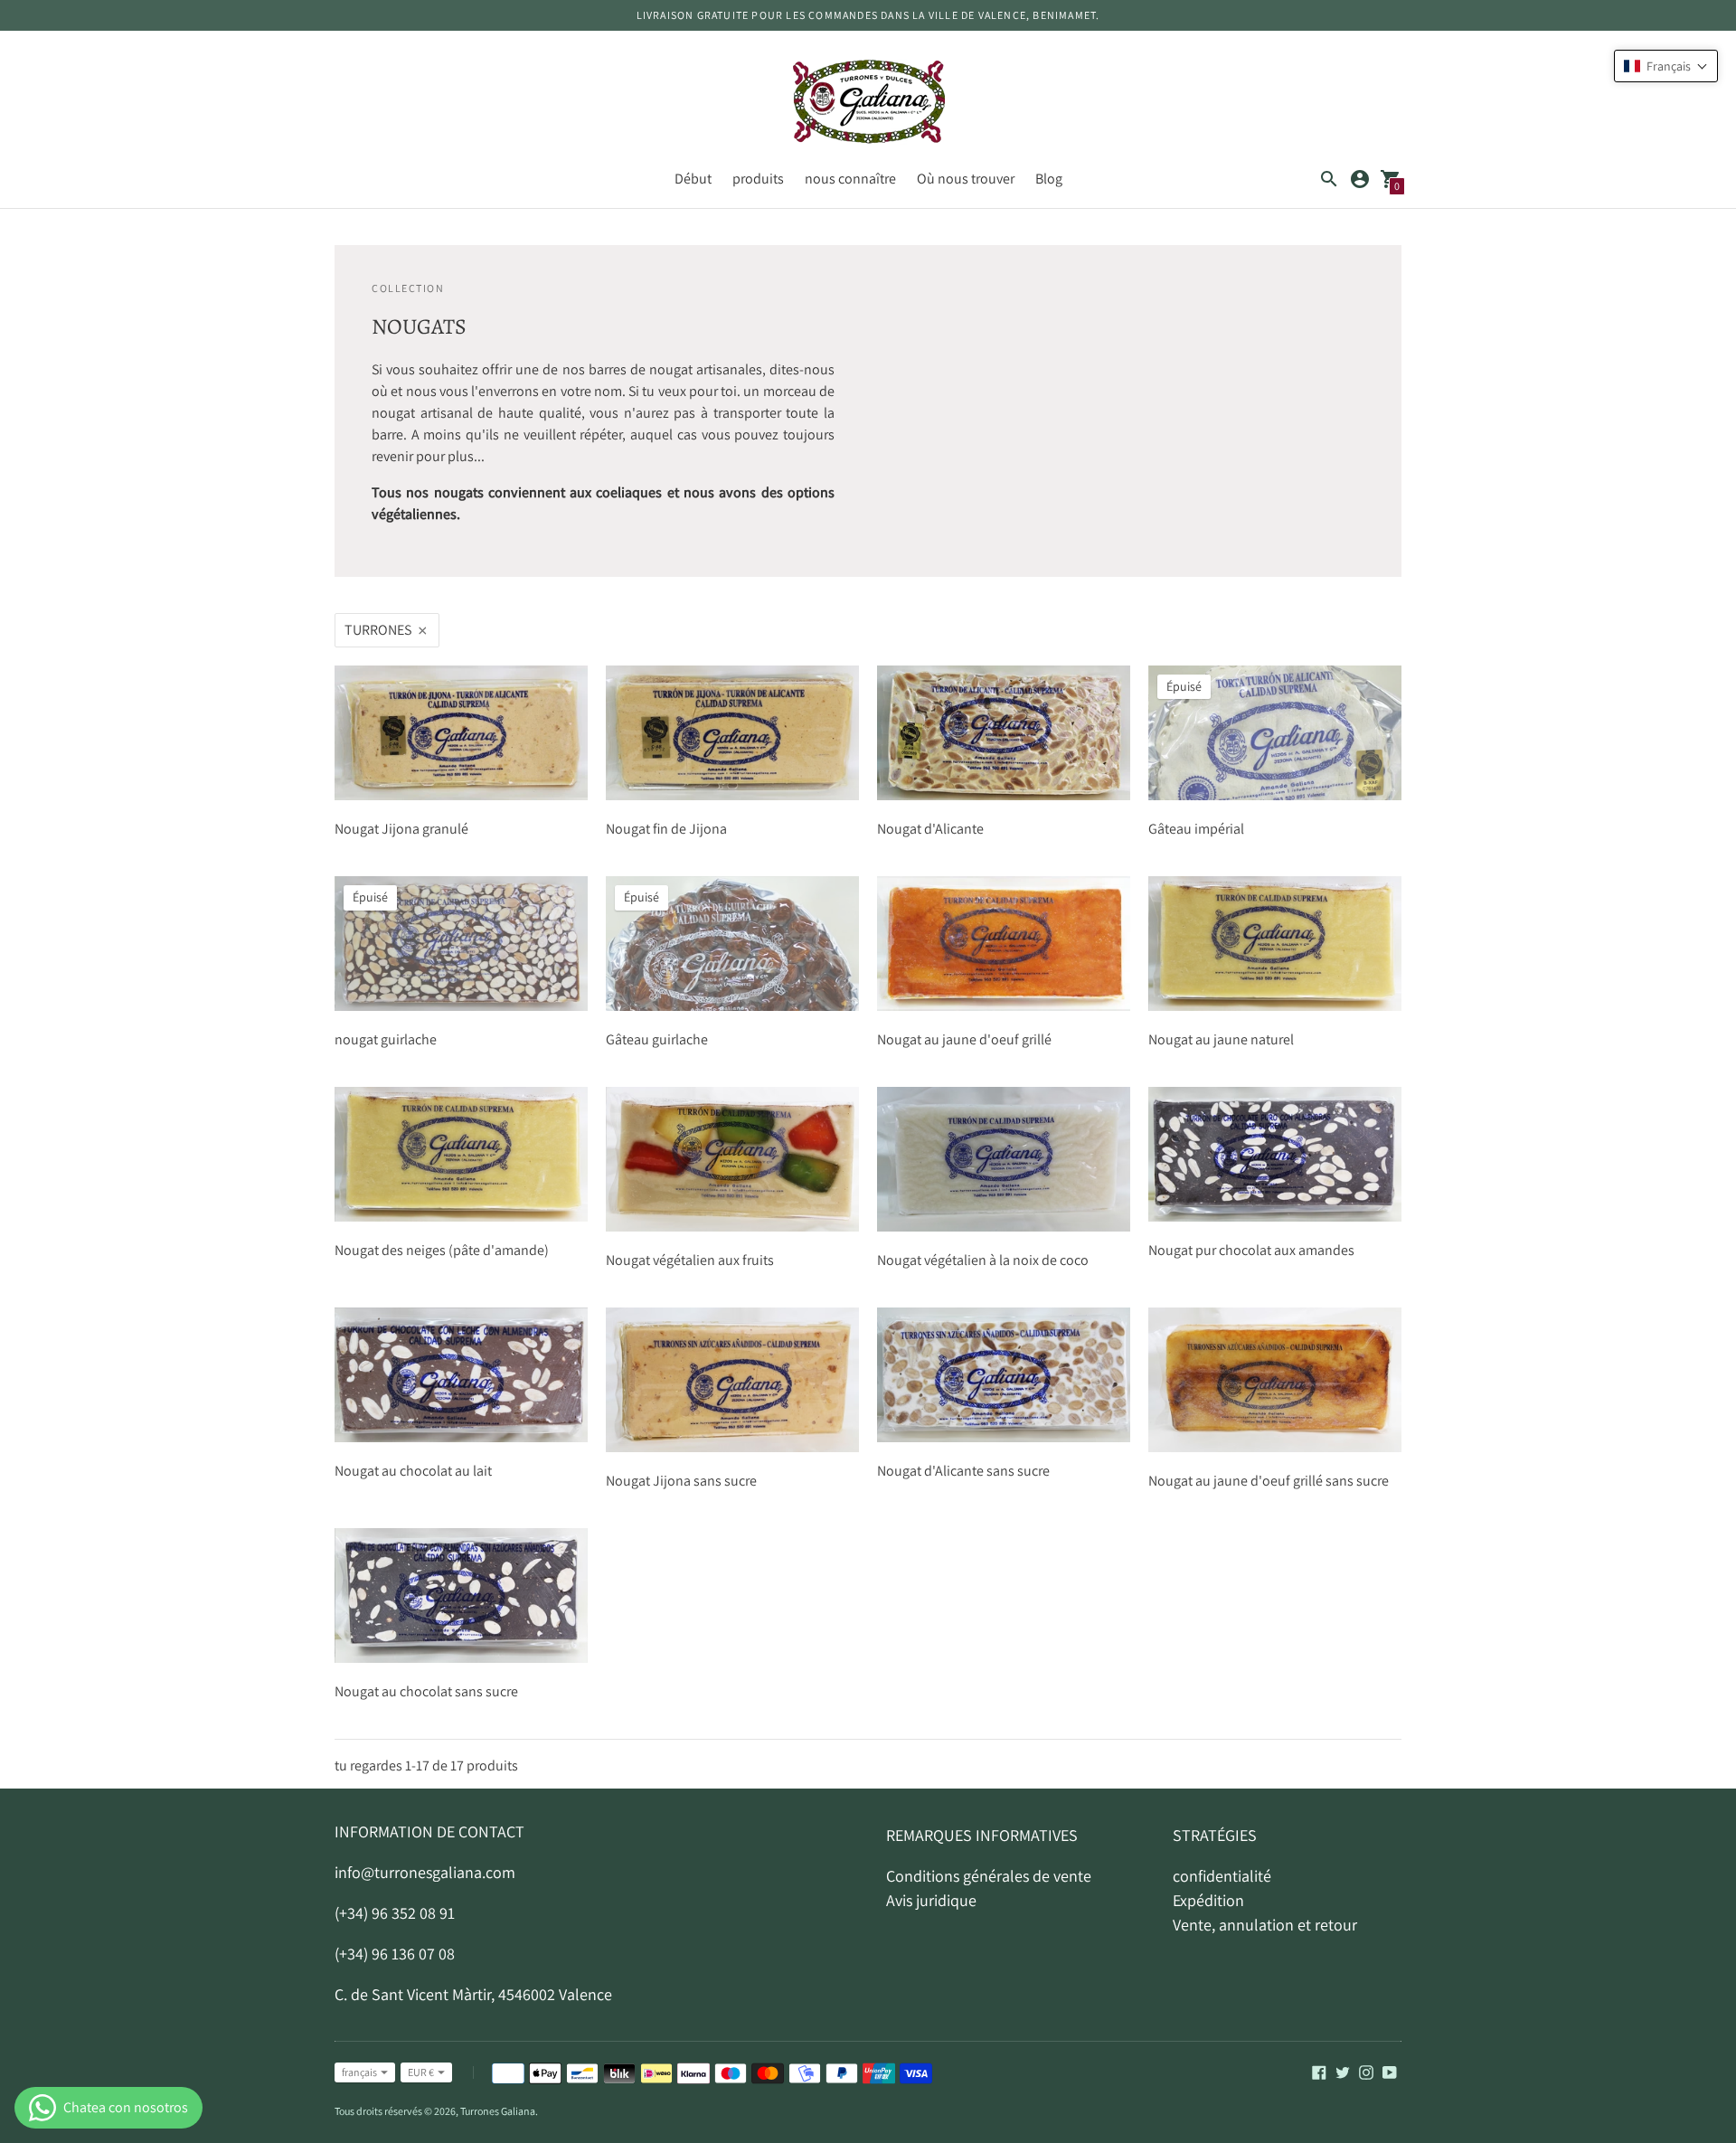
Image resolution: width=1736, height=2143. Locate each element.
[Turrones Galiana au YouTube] (1390, 2071)
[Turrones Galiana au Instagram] (1366, 2071)
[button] (1666, 66)
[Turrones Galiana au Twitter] (1343, 2071)
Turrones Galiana (498, 2111)
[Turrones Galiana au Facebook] (1319, 2071)
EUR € (421, 2072)
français (359, 2072)
